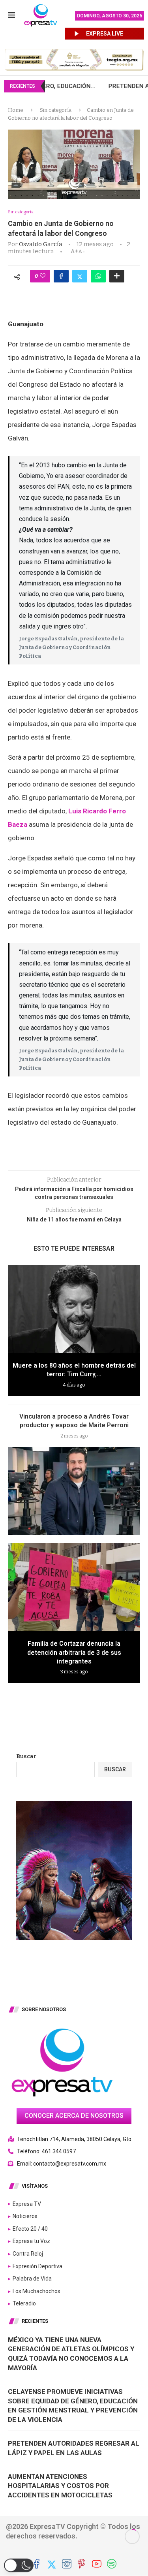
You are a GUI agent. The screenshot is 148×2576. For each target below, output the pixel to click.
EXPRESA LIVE (105, 34)
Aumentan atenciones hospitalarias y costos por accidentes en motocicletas (60, 2486)
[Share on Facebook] (61, 276)
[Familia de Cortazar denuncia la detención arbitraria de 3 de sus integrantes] (74, 1587)
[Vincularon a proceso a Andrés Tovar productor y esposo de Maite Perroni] (74, 1491)
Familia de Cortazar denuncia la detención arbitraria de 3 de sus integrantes (74, 1652)
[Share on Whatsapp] (98, 276)
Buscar (26, 1757)
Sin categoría (56, 110)
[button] (19, 2565)
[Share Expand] (117, 276)
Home (16, 110)
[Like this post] (43, 276)
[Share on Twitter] (80, 276)
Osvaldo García (41, 244)
